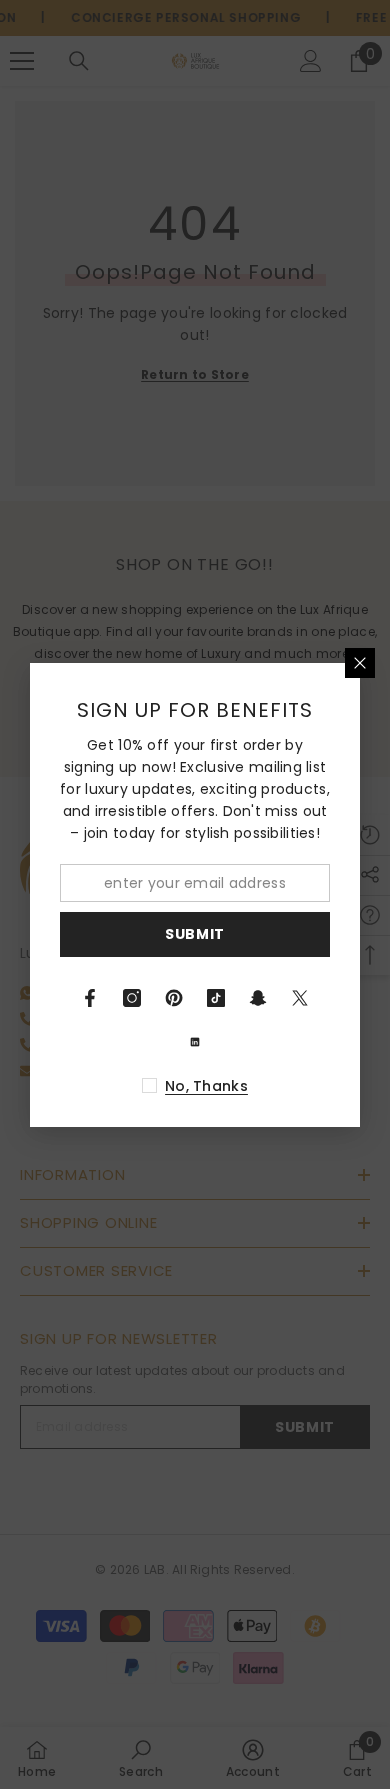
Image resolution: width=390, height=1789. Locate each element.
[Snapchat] (258, 998)
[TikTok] (216, 998)
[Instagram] (132, 998)
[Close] (360, 663)
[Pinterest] (174, 998)
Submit (195, 934)
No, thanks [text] (206, 1086)
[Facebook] (90, 998)
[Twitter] (300, 998)
